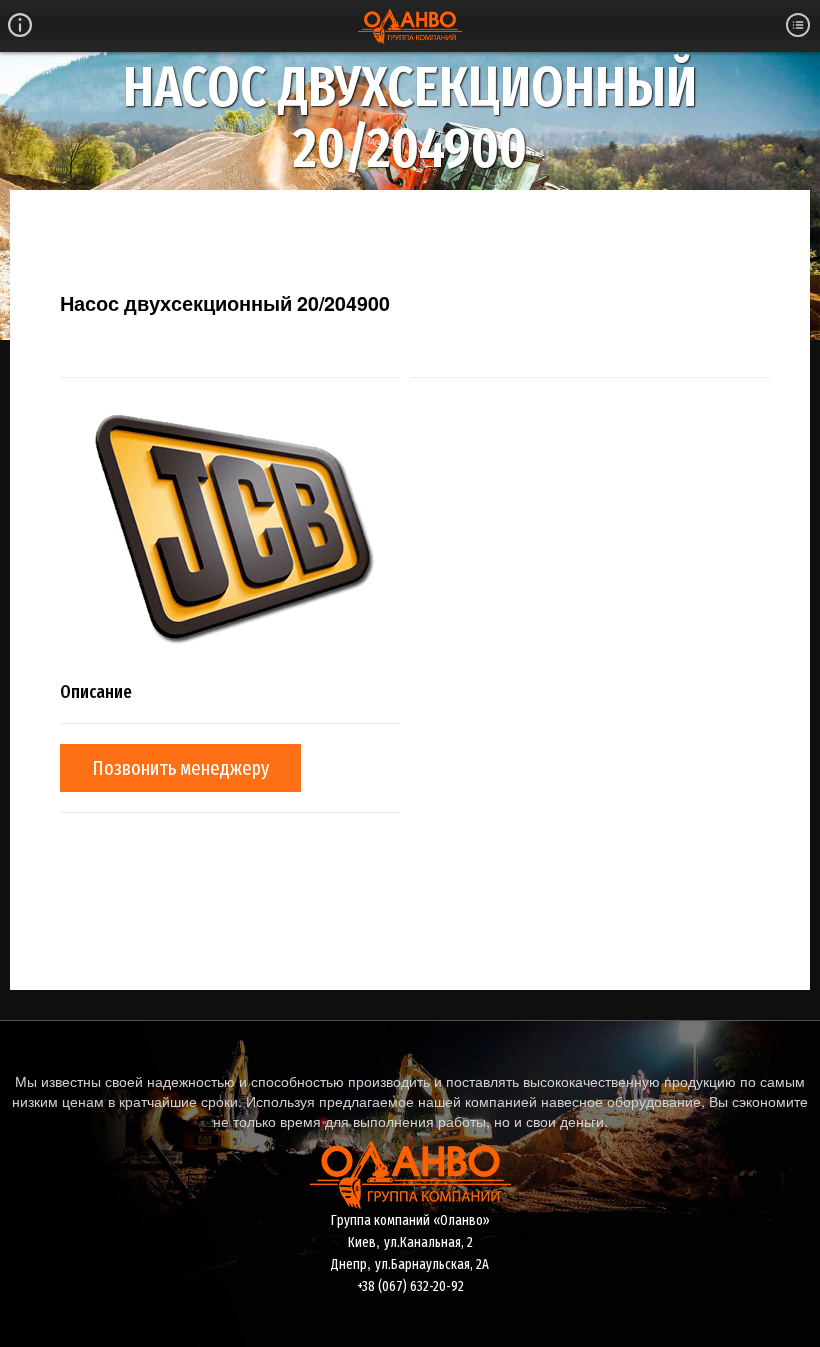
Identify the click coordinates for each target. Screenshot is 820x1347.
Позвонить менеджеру (180, 768)
